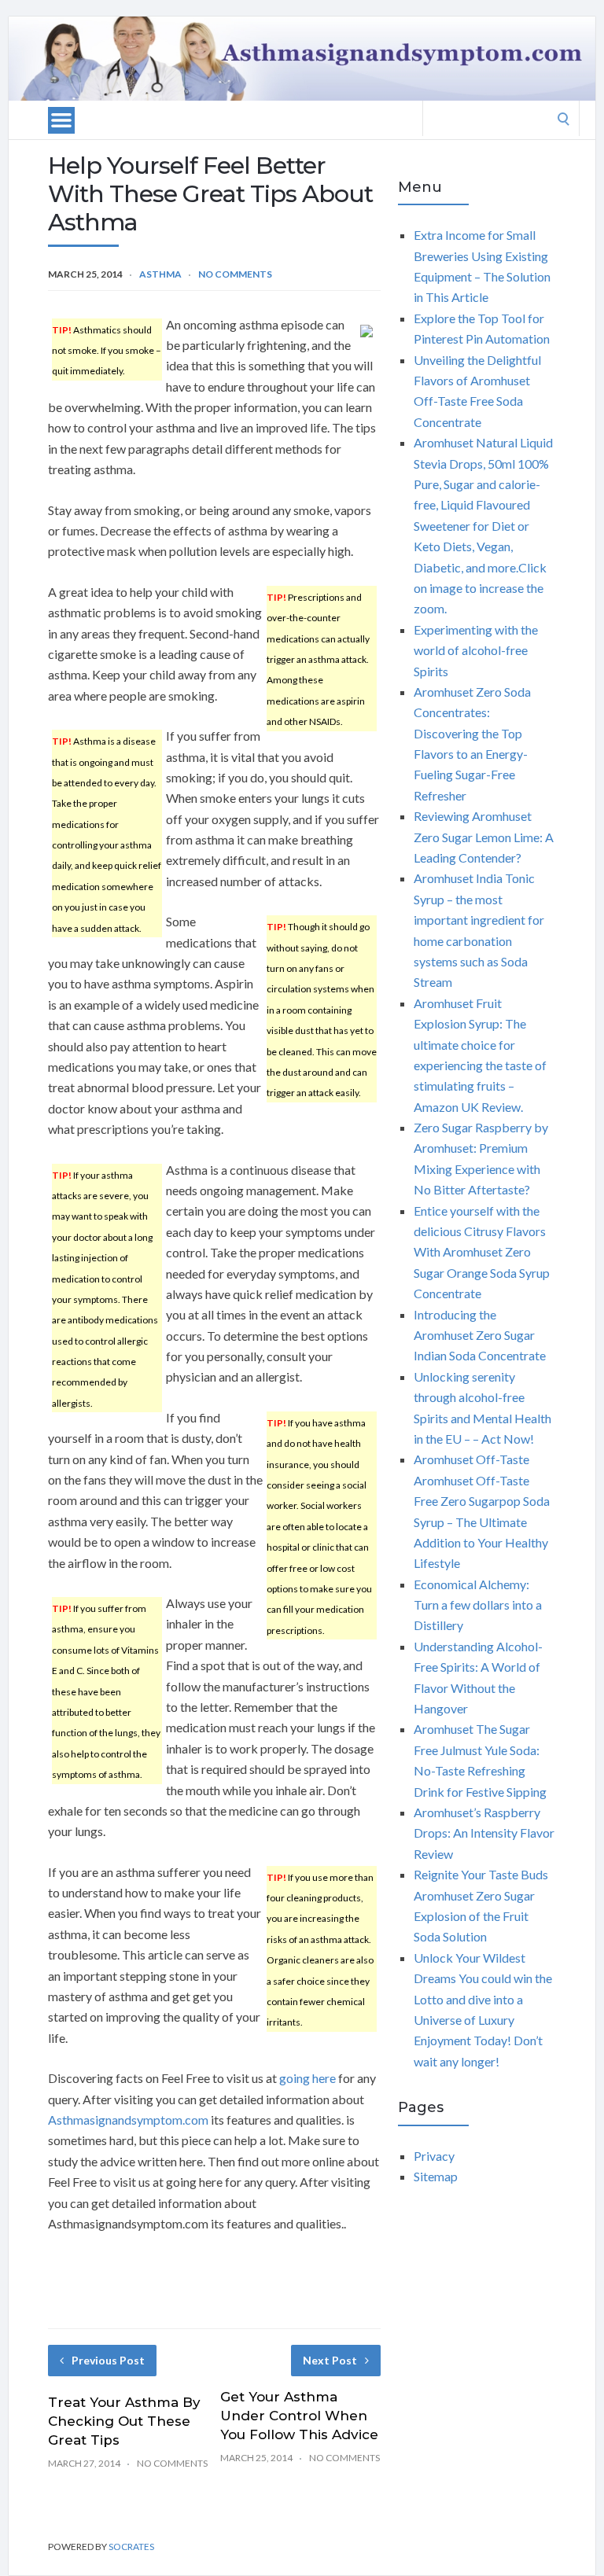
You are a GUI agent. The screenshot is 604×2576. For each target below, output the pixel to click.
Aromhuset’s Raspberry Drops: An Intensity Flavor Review (484, 1833)
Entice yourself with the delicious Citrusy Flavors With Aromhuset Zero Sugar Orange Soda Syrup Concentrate (482, 1252)
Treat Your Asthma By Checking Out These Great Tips (124, 2421)
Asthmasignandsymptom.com (128, 2120)
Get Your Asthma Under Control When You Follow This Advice (299, 2416)
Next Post (330, 2360)
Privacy (434, 2156)
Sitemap (436, 2176)
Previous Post (108, 2360)
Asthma (160, 274)
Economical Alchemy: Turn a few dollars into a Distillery (478, 1605)
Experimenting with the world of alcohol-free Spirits (476, 650)
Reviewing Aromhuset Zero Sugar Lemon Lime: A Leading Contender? (484, 837)
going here (308, 2078)
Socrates (131, 2547)
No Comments (235, 274)
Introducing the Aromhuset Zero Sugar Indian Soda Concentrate (480, 1335)
